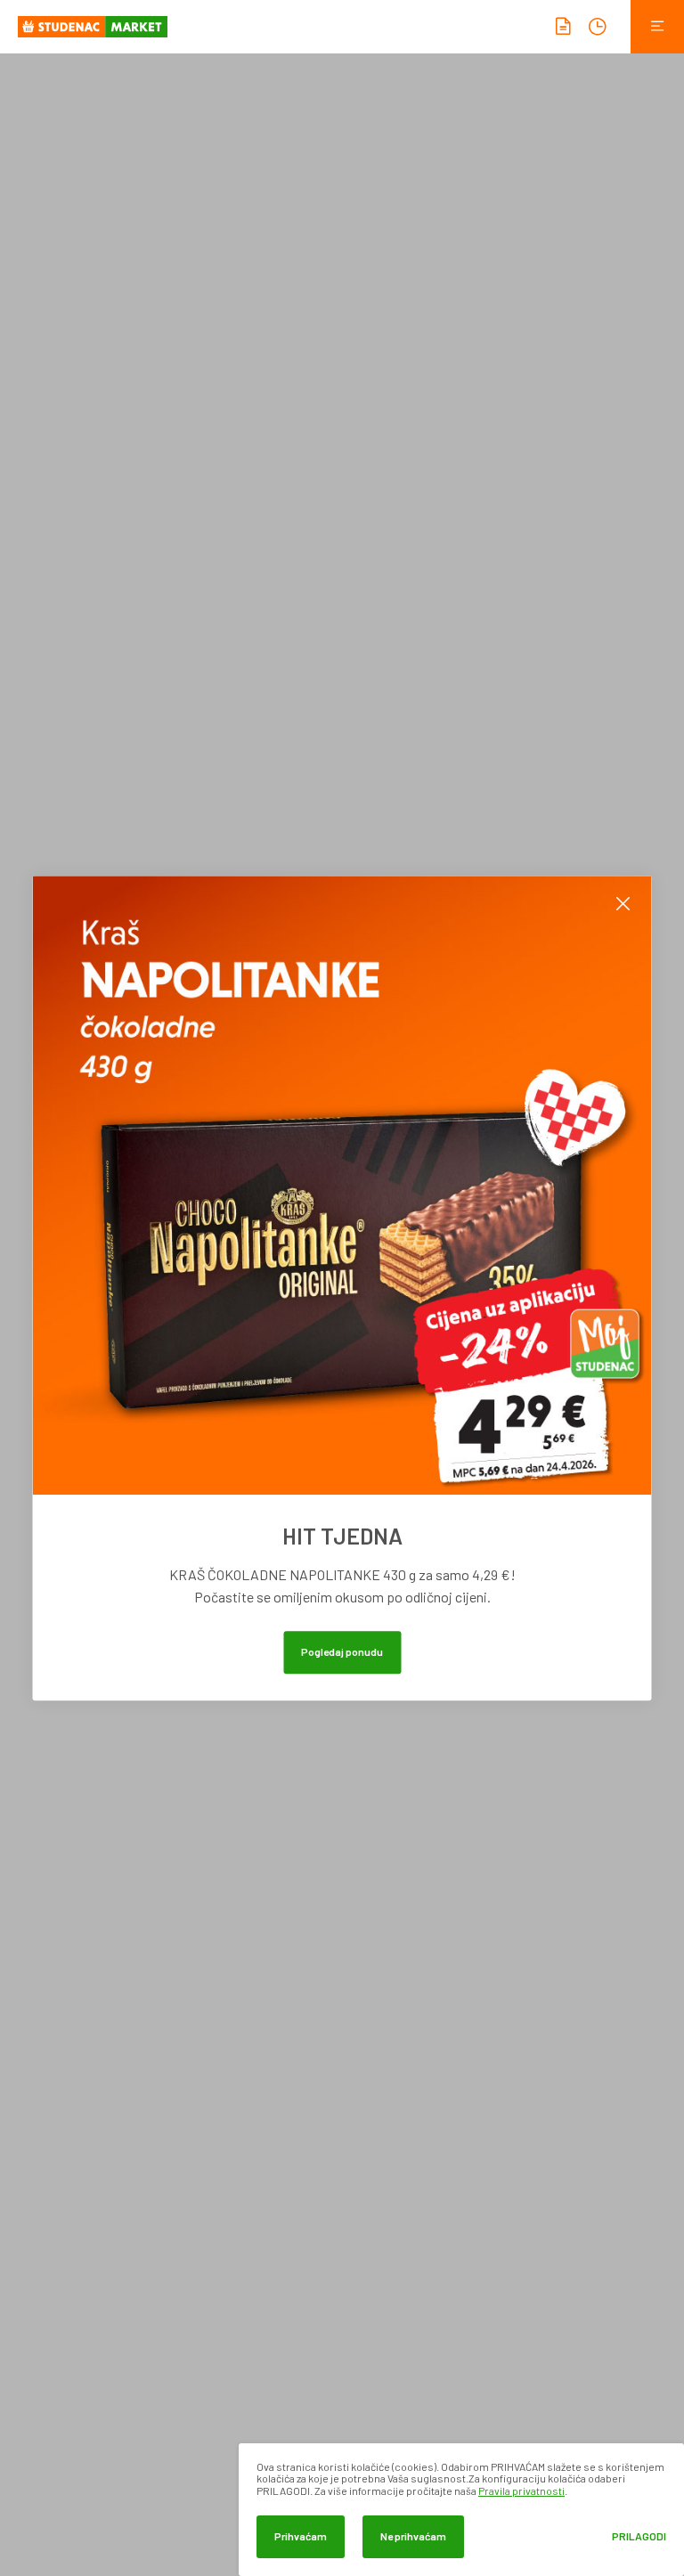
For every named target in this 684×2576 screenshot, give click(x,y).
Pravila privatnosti (521, 2490)
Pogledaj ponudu (342, 1651)
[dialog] (461, 2510)
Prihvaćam (301, 2536)
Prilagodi (639, 2536)
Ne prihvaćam (413, 2536)
